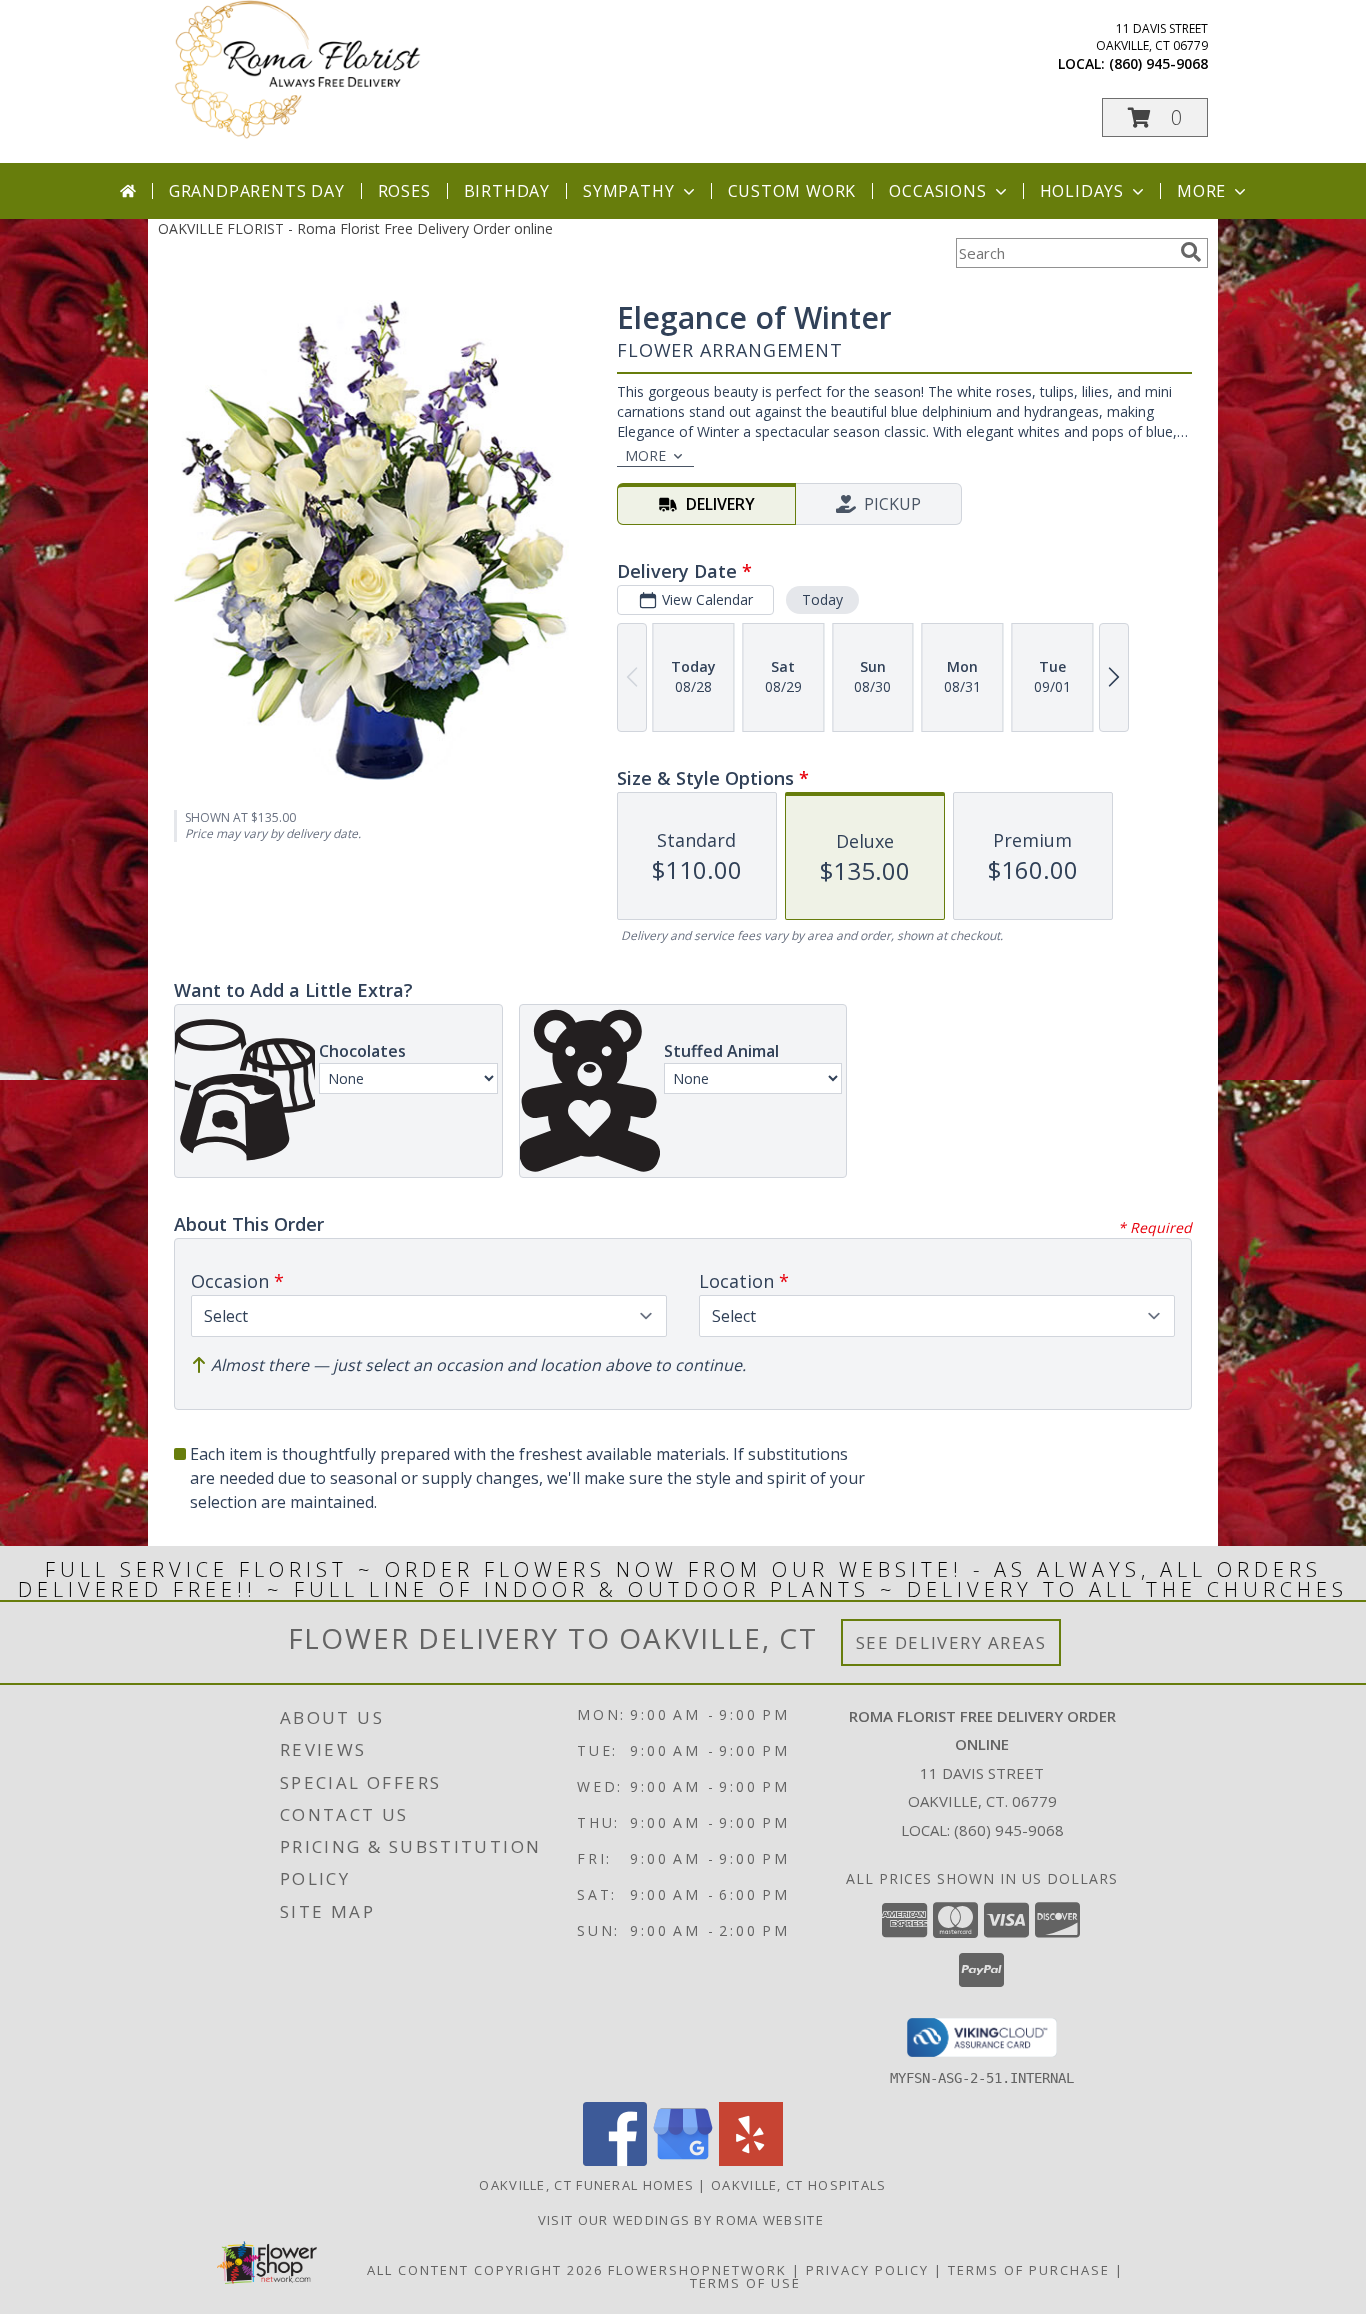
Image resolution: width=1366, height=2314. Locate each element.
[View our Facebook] (615, 2160)
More (1201, 191)
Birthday (507, 191)
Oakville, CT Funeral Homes (586, 2185)
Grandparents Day (257, 191)
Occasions (937, 191)
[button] (1155, 117)
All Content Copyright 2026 (485, 2270)
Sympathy (628, 191)
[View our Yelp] (751, 2160)
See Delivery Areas (951, 1642)
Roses (404, 191)
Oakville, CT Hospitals (799, 2185)
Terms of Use (745, 2283)
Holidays (1082, 191)
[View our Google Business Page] (683, 2160)
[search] (1191, 252)
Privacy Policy (867, 2270)
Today (822, 599)
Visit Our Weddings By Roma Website (683, 2220)
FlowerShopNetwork (697, 2270)
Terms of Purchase (1029, 2270)
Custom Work (792, 191)
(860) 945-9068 (1158, 63)
